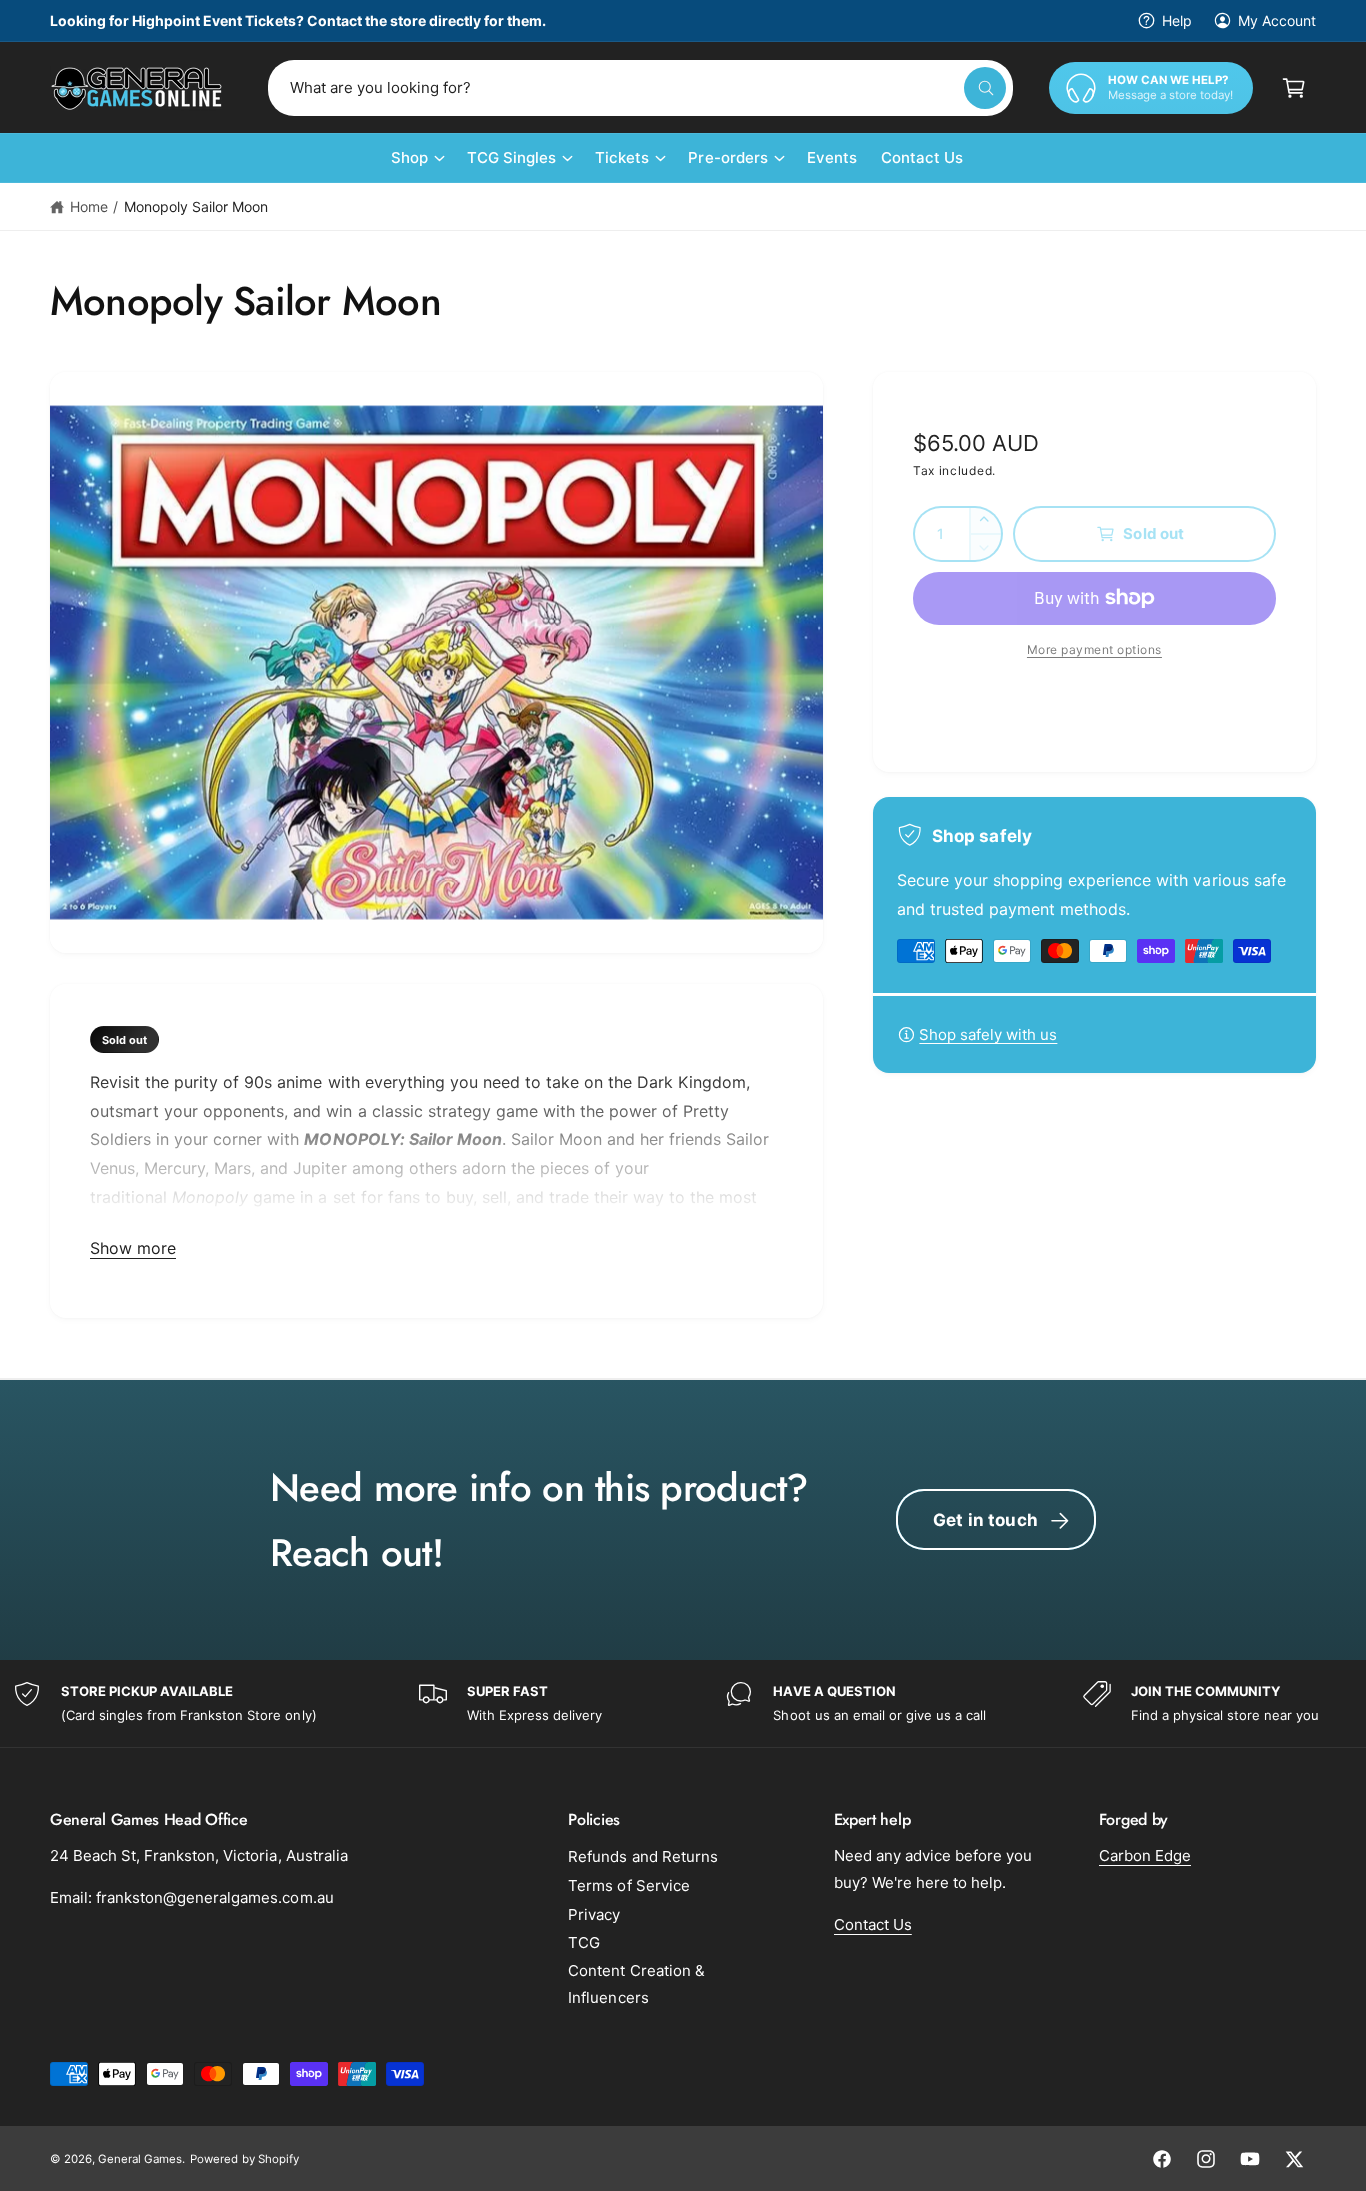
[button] (1294, 88)
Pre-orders (727, 157)
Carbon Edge (1145, 1855)
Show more (133, 1248)
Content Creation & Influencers (636, 1984)
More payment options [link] (1094, 649)
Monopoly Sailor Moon (196, 206)
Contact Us (873, 1924)
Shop (409, 157)
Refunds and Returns (642, 1856)
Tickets (622, 157)
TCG (584, 1942)
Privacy (594, 1914)
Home (89, 206)
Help (1177, 20)
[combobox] (640, 88)
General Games (140, 2159)
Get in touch (985, 1520)
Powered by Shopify (244, 2159)
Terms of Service (628, 1885)
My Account (1277, 20)
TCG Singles (511, 157)
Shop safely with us (988, 1034)
